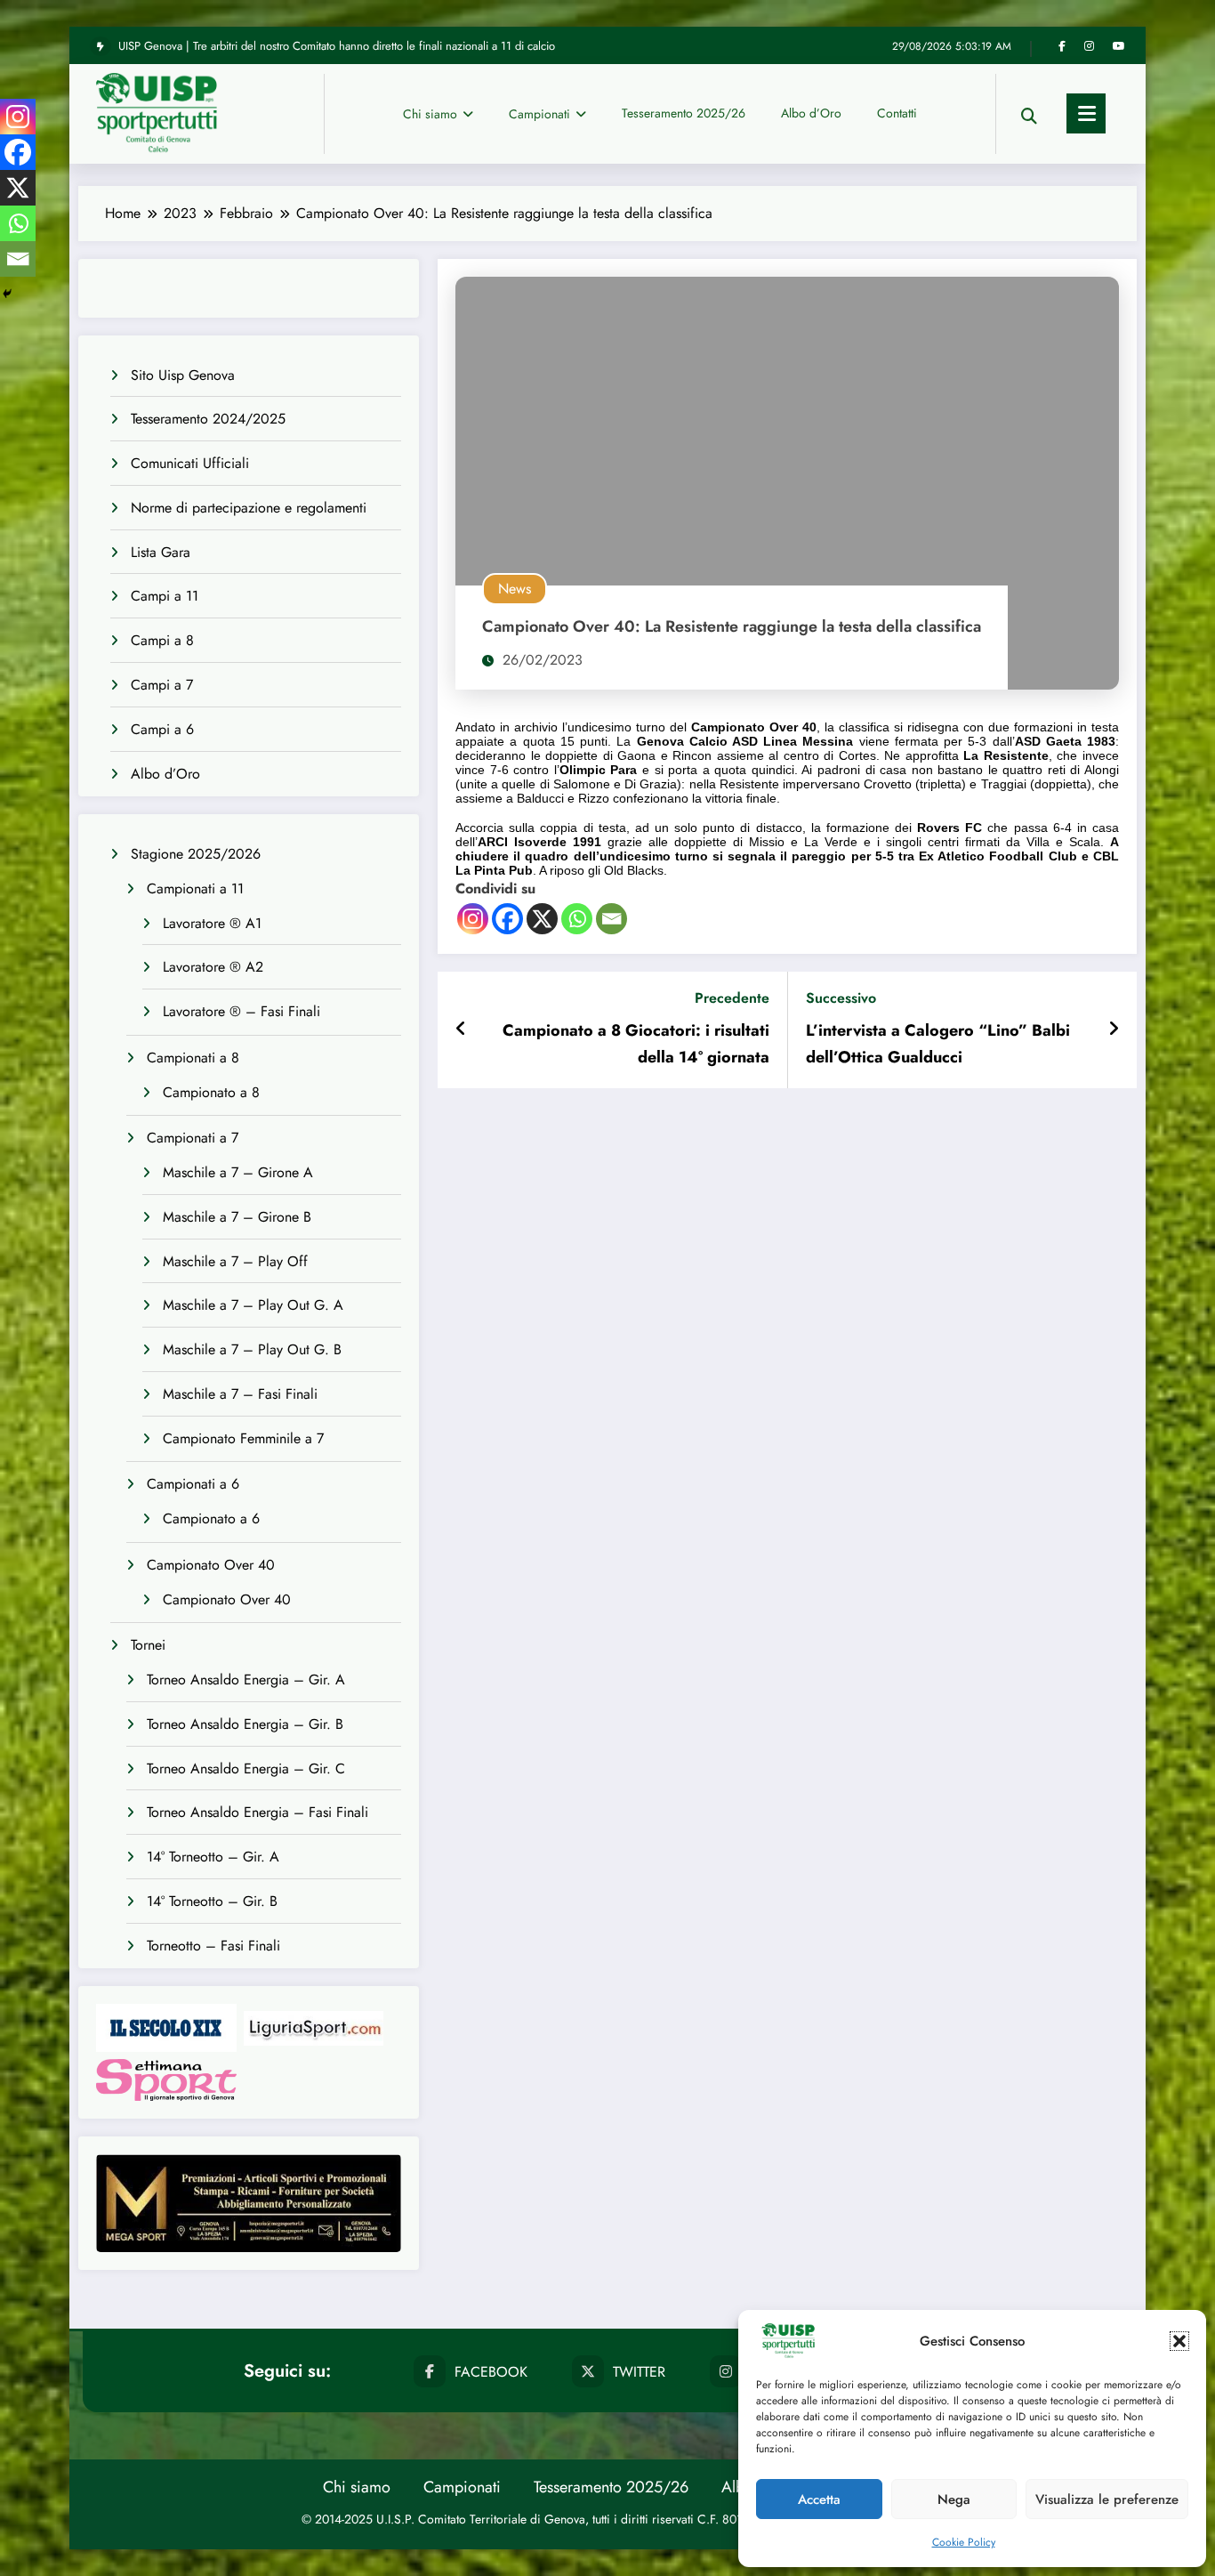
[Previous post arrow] (461, 1030)
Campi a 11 (165, 596)
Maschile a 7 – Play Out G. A (253, 1305)
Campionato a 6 (211, 1518)
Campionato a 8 (211, 1092)
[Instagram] (473, 919)
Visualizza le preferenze (1107, 2499)
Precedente (732, 998)
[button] (1179, 2341)
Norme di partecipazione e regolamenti (249, 508)
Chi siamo (430, 114)
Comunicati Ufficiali (190, 463)
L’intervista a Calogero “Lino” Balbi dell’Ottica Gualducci (938, 1044)
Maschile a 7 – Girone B (237, 1217)
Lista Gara (161, 552)
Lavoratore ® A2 (213, 967)
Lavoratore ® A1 (212, 923)
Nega (954, 2499)
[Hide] (7, 294)
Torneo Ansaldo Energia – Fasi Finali (257, 1812)
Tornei (148, 1645)
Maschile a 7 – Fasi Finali (240, 1394)
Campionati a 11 (195, 888)
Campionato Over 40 (211, 1565)
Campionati (539, 114)
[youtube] (1119, 46)
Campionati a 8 (193, 1058)
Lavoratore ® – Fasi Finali (241, 1011)
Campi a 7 (162, 685)
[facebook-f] (1062, 46)
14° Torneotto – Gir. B (212, 1901)
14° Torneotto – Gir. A (213, 1857)
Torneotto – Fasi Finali (213, 1946)
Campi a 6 (162, 729)
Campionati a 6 (193, 1484)
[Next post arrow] (1114, 1030)
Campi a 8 (162, 640)
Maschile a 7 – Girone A (238, 1172)
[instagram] (1089, 46)
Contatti (897, 113)
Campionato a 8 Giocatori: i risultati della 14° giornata (636, 1044)
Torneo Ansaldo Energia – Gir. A (246, 1680)
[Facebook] (507, 919)
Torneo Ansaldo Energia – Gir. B (245, 1724)
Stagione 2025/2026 (196, 854)
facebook (491, 2372)
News (515, 589)
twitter (639, 2372)
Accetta (819, 2499)
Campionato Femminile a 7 (243, 1438)
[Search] (1029, 113)
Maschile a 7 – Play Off (235, 1261)
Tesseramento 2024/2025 (208, 419)
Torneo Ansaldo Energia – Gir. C (246, 1768)
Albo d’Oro (811, 113)
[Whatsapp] (577, 919)
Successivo (841, 998)
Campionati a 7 (193, 1138)
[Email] (612, 919)
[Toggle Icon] (1086, 113)
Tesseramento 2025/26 (684, 113)
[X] (542, 919)
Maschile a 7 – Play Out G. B (252, 1349)
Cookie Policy (964, 2542)
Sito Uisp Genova (183, 375)
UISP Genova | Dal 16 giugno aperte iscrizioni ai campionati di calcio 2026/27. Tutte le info (340, 46)
